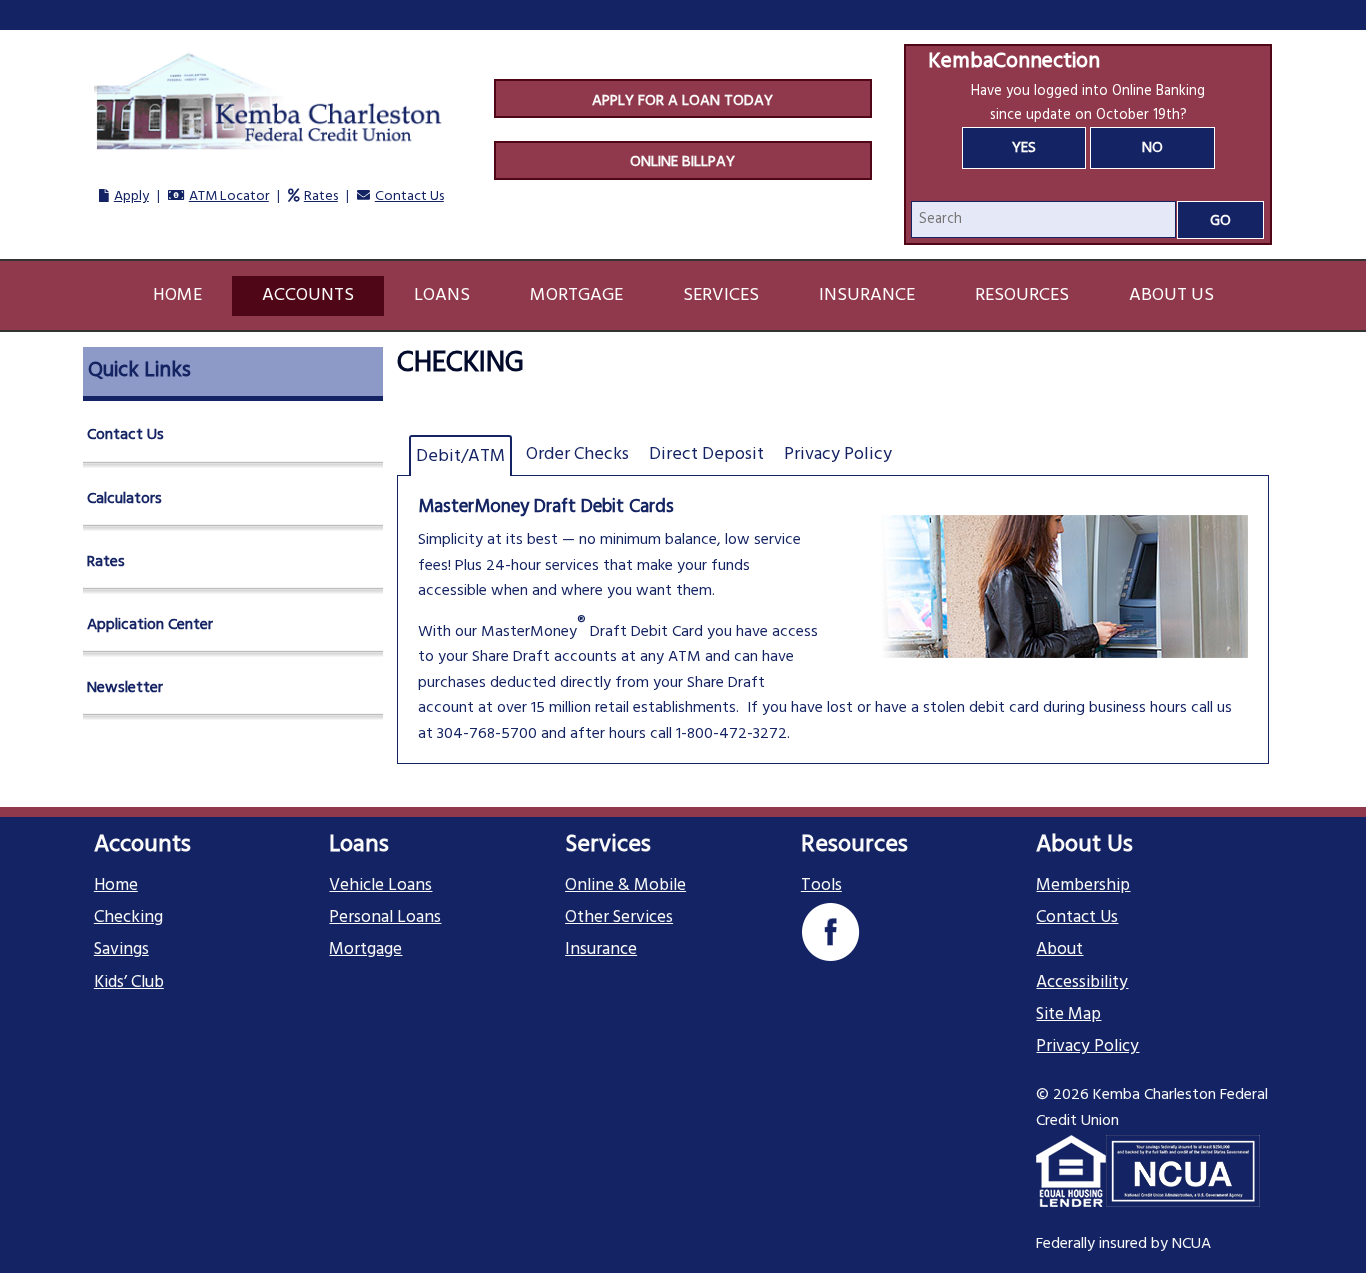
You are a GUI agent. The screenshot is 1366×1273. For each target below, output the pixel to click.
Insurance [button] (867, 295)
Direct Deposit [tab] (706, 454)
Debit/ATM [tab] (460, 456)
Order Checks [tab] (577, 454)
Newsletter (125, 688)
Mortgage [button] (576, 295)
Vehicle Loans (380, 886)
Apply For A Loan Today (682, 101)
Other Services (619, 918)
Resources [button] (1022, 295)
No (1152, 148)
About (1059, 950)
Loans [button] (442, 295)
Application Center (150, 625)
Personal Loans (385, 918)
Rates (321, 196)
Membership (1083, 886)
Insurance (601, 950)
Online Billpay (682, 162)
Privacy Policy (1087, 1047)
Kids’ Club (129, 983)
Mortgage (365, 950)
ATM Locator (229, 196)
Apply (131, 196)
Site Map (1068, 1015)
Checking (128, 918)
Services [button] (721, 295)
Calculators (124, 499)
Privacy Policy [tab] (838, 454)
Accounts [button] (308, 295)
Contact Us (409, 196)
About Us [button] (1171, 295)
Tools (821, 886)
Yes (1024, 148)
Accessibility (1082, 983)
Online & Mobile (625, 886)
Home (177, 295)
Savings (121, 950)
